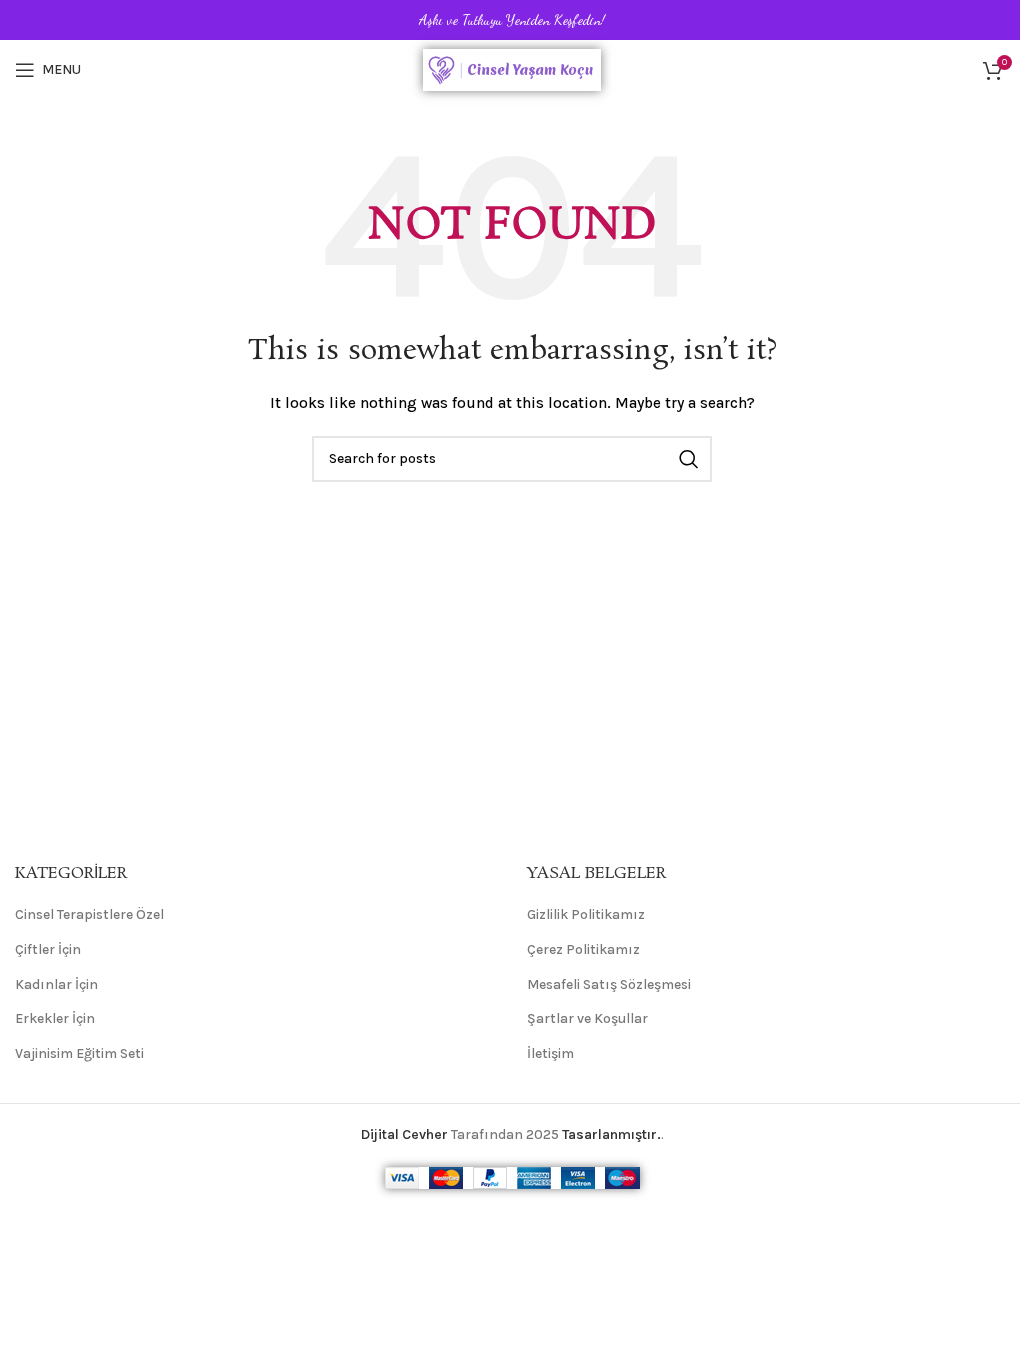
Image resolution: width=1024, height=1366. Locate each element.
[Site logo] (512, 68)
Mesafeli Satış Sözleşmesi (609, 984)
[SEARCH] (689, 459)
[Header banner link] (512, 20)
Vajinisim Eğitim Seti (79, 1053)
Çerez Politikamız (583, 949)
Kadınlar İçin (56, 984)
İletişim (550, 1053)
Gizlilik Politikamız (586, 914)
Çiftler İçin (48, 949)
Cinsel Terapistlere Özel (89, 914)
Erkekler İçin (55, 1018)
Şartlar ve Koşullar (587, 1018)
